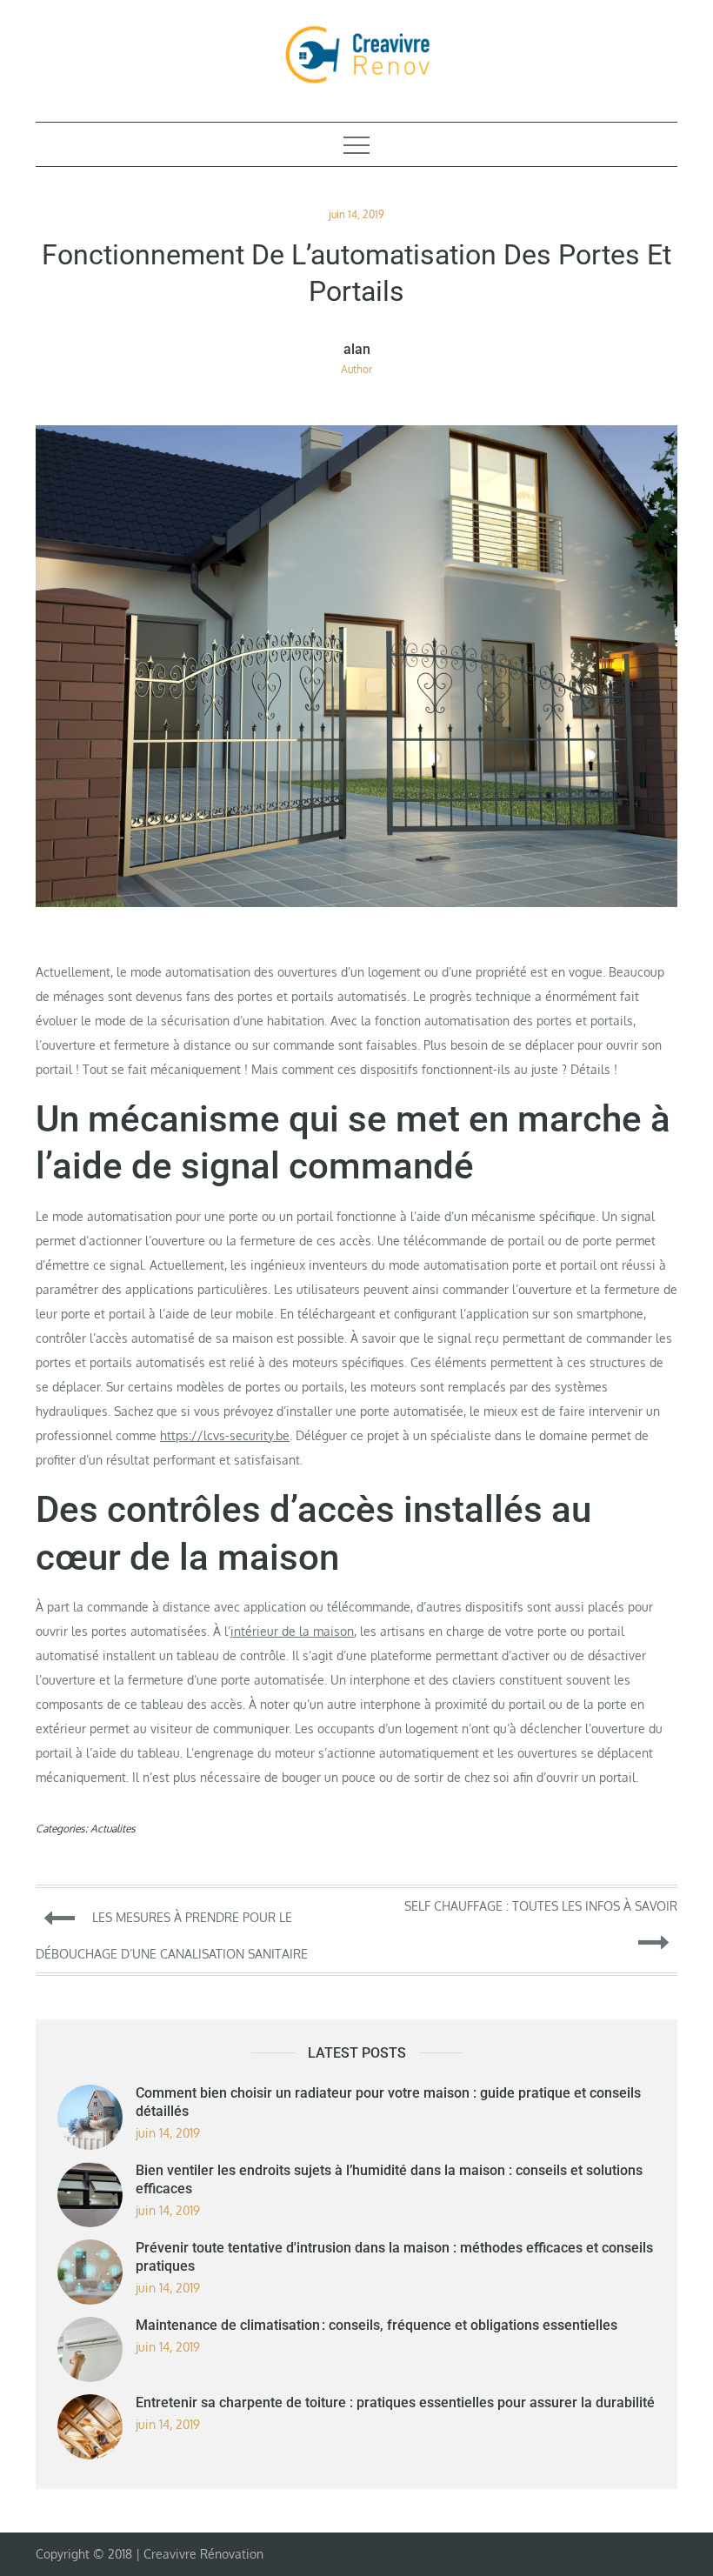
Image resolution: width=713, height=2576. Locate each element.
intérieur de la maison (292, 1631)
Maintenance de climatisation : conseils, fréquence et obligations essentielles (376, 2325)
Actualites (113, 1829)
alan (357, 350)
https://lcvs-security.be (225, 1435)
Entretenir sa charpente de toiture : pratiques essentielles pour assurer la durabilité (395, 2402)
